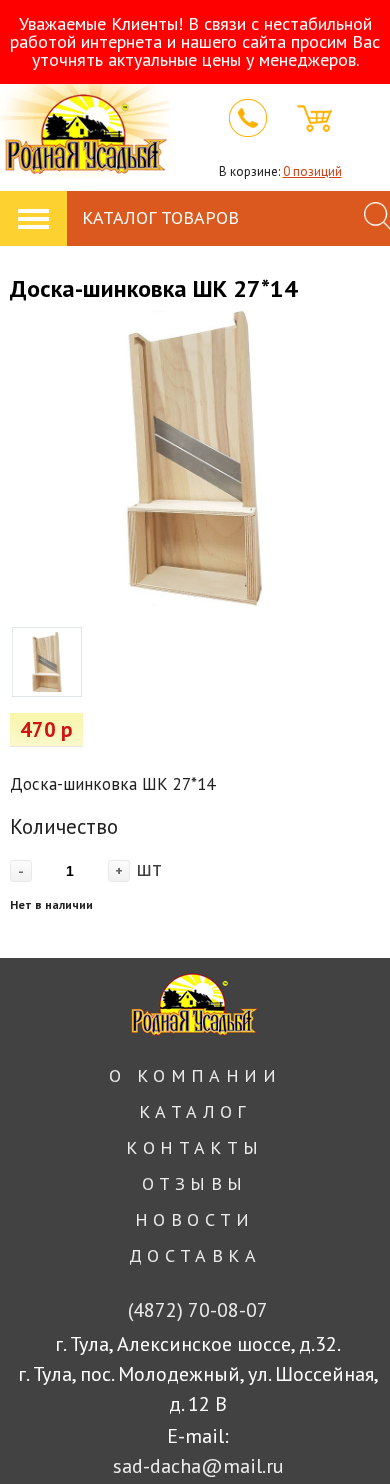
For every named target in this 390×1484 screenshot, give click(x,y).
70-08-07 (198, 1310)
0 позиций (312, 171)
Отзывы (194, 1183)
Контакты (194, 1147)
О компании (195, 1075)
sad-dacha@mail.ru (198, 1466)
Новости (195, 1219)
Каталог (195, 1111)
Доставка (195, 1255)
